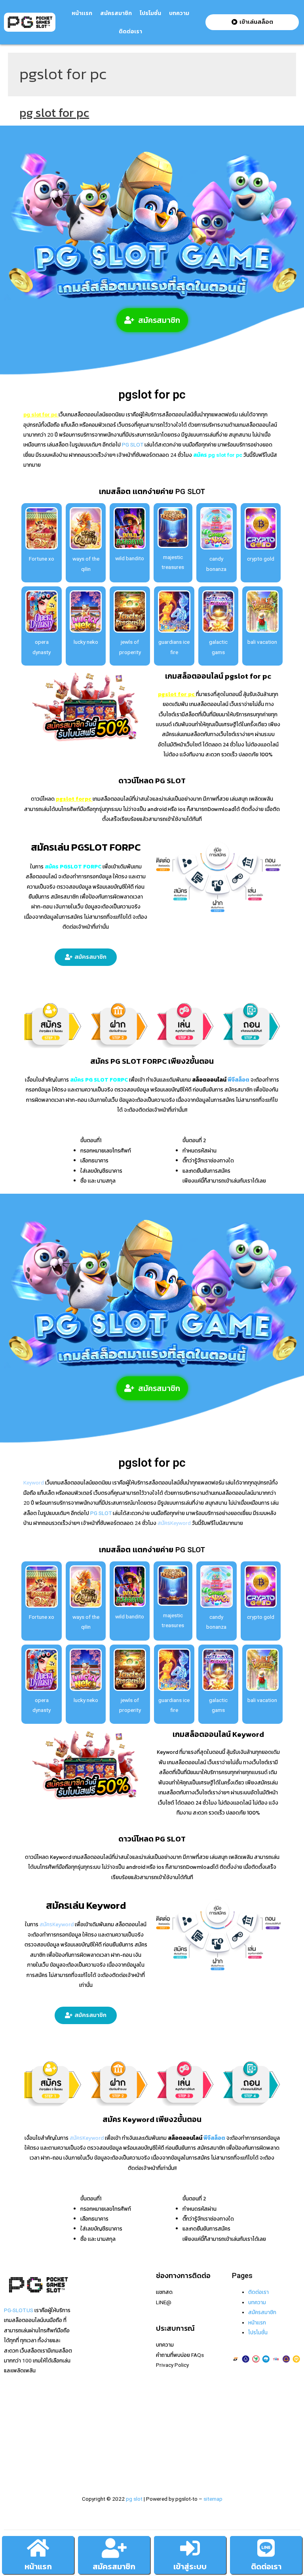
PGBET (88, 2453)
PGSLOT (90, 2332)
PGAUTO (91, 2463)
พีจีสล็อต (238, 1080)
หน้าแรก (38, 2566)
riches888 (92, 2322)
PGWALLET (93, 2403)
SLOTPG (90, 2433)
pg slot (134, 2499)
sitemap (213, 2499)
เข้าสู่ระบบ (190, 2566)
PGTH (87, 2443)
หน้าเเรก (82, 13)
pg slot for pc (54, 113)
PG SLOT (132, 445)
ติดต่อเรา (130, 31)
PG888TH (92, 2362)
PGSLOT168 (95, 2393)
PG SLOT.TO (95, 2383)
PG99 (87, 2373)
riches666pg (95, 2312)
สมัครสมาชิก (116, 13)
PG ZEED (90, 2413)
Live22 (88, 2343)
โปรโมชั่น (150, 13)
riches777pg (95, 2302)
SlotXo (88, 2353)
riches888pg (95, 2292)
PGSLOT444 (95, 2423)
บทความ (179, 13)
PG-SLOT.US (19, 2310)
